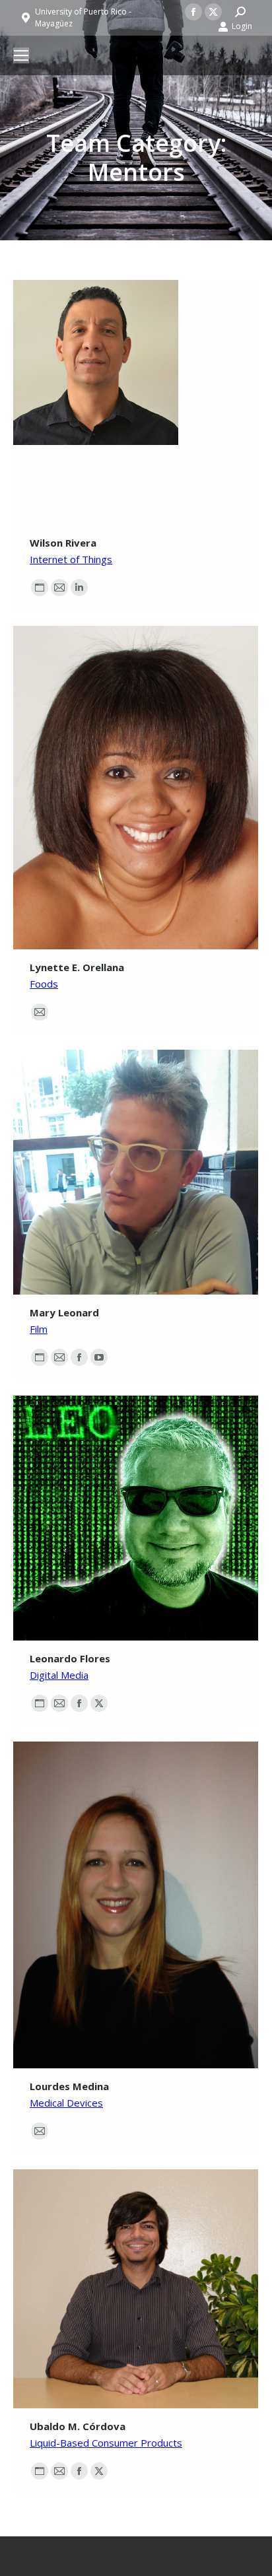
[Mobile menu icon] (21, 55)
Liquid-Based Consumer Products (106, 2443)
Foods (44, 984)
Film (39, 1329)
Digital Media (59, 1675)
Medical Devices (66, 2103)
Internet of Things (71, 559)
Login (242, 26)
